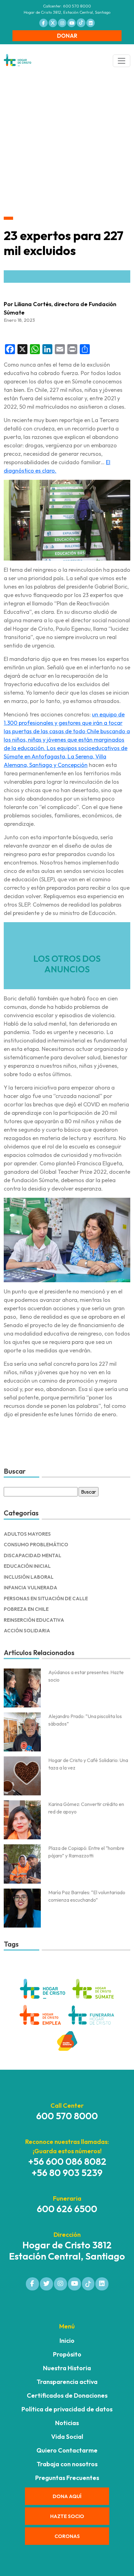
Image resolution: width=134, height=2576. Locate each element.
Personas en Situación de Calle (46, 1599)
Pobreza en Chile (26, 1609)
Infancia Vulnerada (31, 1588)
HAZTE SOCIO (67, 2516)
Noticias (67, 2423)
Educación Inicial (27, 1566)
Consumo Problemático (36, 1545)
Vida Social (67, 2436)
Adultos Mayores (27, 1534)
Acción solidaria (27, 1631)
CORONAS (67, 2536)
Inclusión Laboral (29, 1577)
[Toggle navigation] (122, 61)
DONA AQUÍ (67, 2496)
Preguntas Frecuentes (67, 2478)
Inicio (67, 2340)
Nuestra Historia (67, 2368)
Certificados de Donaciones (67, 2395)
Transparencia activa (67, 2382)
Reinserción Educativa (34, 1620)
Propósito (67, 2354)
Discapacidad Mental (33, 1555)
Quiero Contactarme (67, 2450)
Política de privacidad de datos (67, 2409)
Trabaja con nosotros (67, 2464)
